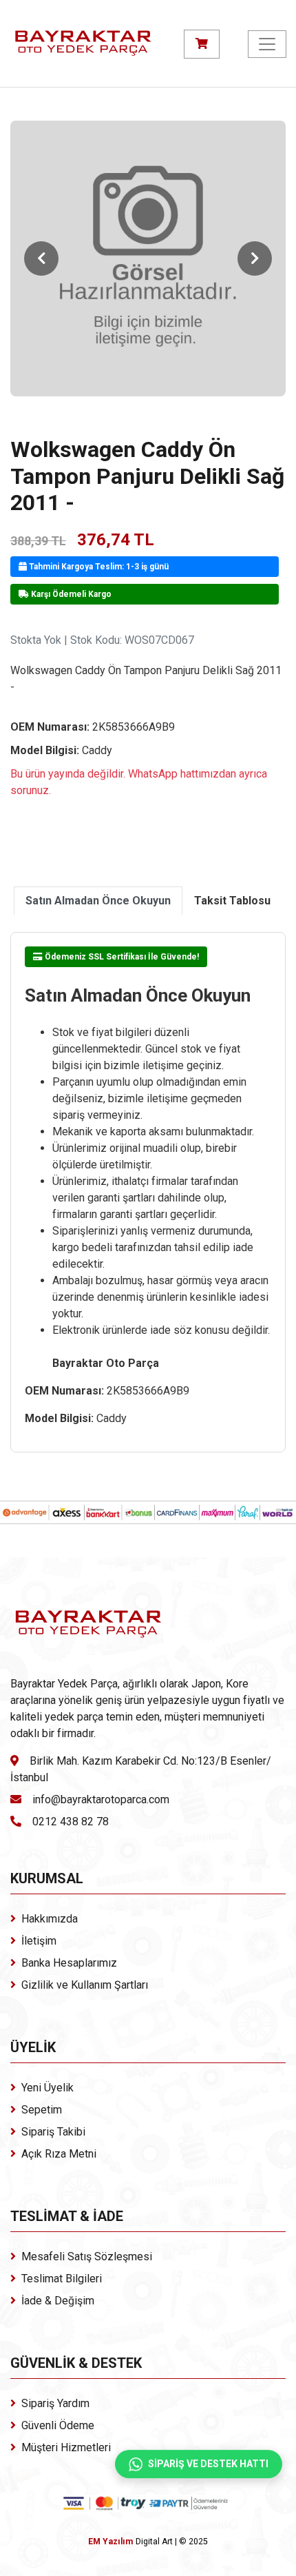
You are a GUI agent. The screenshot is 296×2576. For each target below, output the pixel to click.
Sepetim (42, 2110)
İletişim (39, 1941)
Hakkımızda (50, 1919)
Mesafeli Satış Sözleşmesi (87, 2256)
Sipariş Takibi (53, 2132)
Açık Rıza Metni (59, 2154)
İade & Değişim (58, 2301)
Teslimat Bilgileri (62, 2279)
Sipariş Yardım (55, 2403)
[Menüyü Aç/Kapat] (267, 44)
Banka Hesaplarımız (69, 1963)
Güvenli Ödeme (58, 2425)
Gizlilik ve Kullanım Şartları (85, 1985)
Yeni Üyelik (47, 2088)
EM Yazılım (110, 2542)
